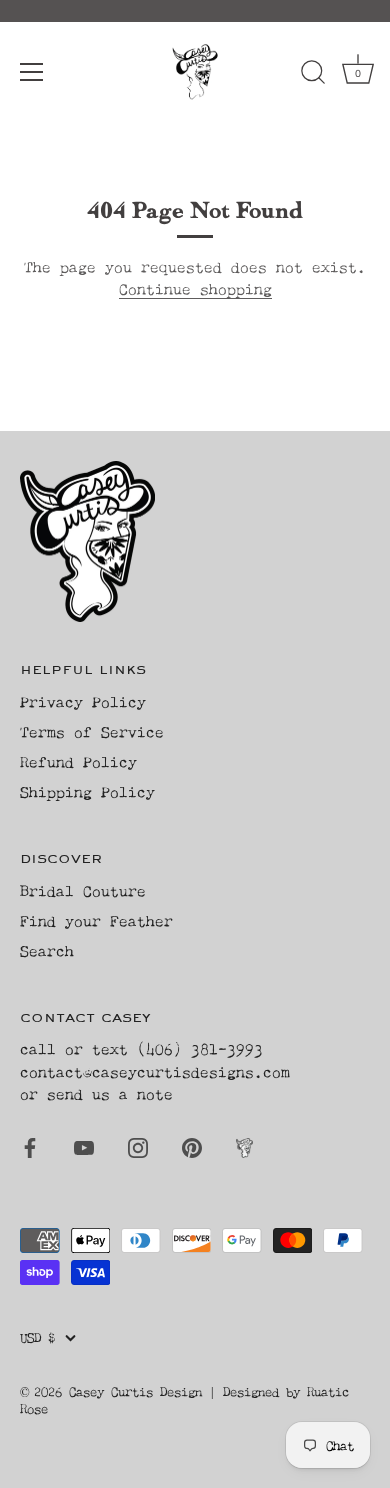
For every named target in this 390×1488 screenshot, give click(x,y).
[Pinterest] (192, 1146)
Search (47, 950)
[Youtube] (84, 1146)
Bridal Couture (83, 890)
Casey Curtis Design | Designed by (188, 1391)
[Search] (313, 75)
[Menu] (32, 72)
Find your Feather (96, 920)
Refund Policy (78, 761)
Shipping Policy (87, 791)
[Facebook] (30, 1146)
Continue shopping (195, 288)
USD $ (37, 1337)
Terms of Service (92, 731)
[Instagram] (138, 1146)
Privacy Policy (83, 701)
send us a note (110, 1093)
